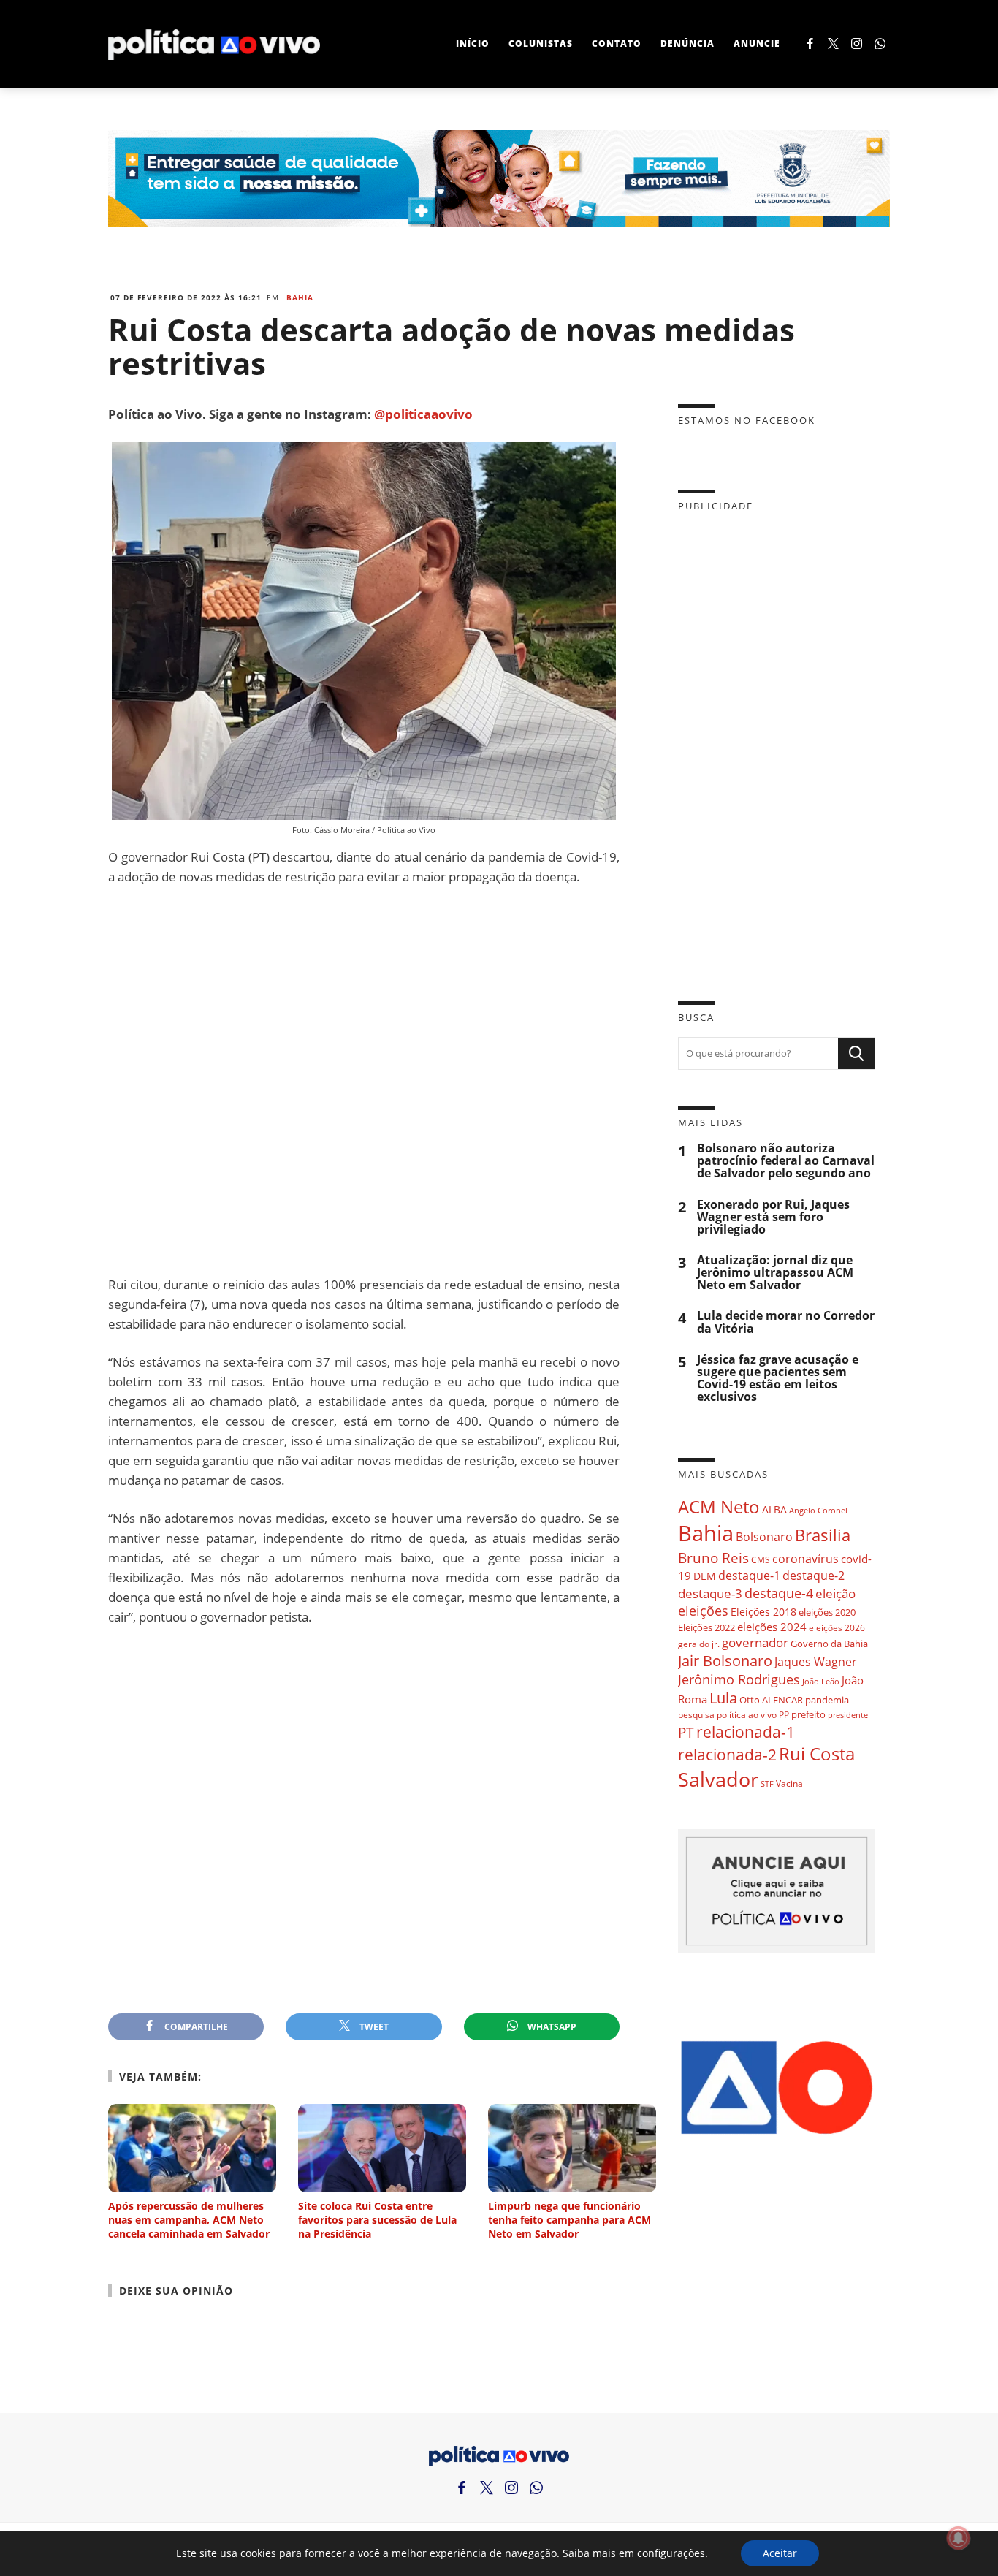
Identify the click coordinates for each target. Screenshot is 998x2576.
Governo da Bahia (829, 1644)
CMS (761, 1560)
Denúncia (687, 43)
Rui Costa (817, 1754)
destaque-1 (749, 1576)
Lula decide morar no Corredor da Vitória (786, 1322)
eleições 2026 (837, 1628)
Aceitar (780, 2553)
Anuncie (757, 43)
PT (686, 1732)
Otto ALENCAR (771, 1700)
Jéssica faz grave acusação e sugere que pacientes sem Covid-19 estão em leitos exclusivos (778, 1379)
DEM (705, 1576)
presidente (848, 1715)
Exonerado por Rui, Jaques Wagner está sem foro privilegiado (773, 1217)
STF (767, 1783)
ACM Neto (719, 1507)
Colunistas (541, 43)
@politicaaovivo (423, 414)
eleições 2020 (827, 1612)
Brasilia (823, 1535)
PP (784, 1715)
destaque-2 (814, 1576)
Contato (617, 43)
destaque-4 (779, 1593)
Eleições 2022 (706, 1627)
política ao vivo (747, 1714)
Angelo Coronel (818, 1511)
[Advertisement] (364, 1080)
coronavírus (805, 1558)
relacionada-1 (746, 1732)
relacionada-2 (727, 1754)
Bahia (300, 297)
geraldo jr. (699, 1644)
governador (755, 1642)
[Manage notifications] (959, 2538)
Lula (723, 1698)
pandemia (827, 1700)
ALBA (774, 1509)
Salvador (718, 1779)
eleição (835, 1593)
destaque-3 (710, 1593)
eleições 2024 (772, 1627)
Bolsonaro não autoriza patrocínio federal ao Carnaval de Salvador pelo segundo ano (786, 1161)
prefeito (808, 1714)
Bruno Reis (713, 1558)
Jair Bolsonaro (725, 1661)
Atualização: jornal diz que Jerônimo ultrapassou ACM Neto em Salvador (775, 1273)
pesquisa (696, 1715)
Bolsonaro (764, 1537)
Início (473, 43)
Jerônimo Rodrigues (739, 1679)
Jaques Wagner (816, 1662)
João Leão (821, 1681)
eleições (703, 1611)
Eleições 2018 (763, 1612)
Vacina (789, 1783)
